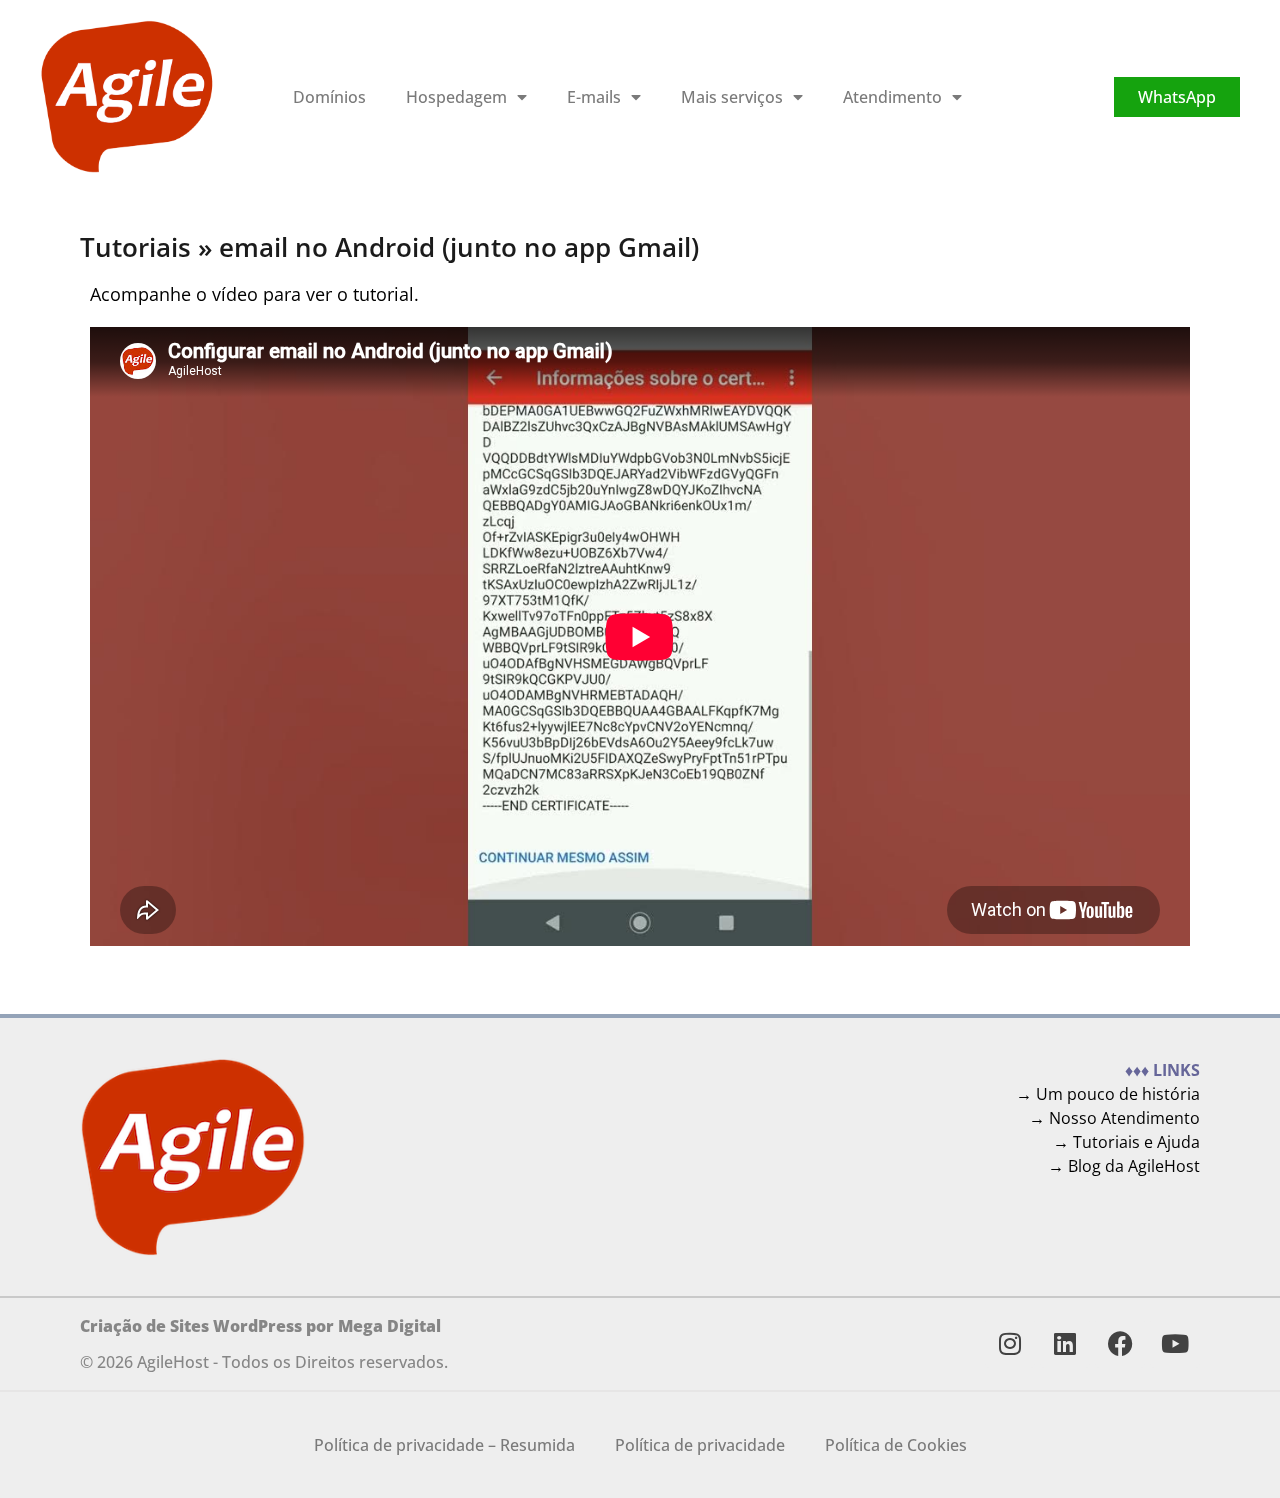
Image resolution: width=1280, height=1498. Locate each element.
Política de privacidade (700, 1445)
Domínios (329, 97)
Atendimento (892, 97)
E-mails (594, 97)
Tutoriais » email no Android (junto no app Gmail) (389, 247)
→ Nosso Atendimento (1114, 1118)
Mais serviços (732, 97)
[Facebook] (1120, 1343)
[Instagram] (1010, 1343)
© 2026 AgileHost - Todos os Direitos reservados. (264, 1362)
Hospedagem (456, 97)
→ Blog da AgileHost (1124, 1166)
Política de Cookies (896, 1445)
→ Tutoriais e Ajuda (1126, 1142)
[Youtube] (1175, 1343)
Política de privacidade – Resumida (444, 1445)
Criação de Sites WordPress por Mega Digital (260, 1326)
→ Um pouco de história (1108, 1094)
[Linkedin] (1065, 1343)
